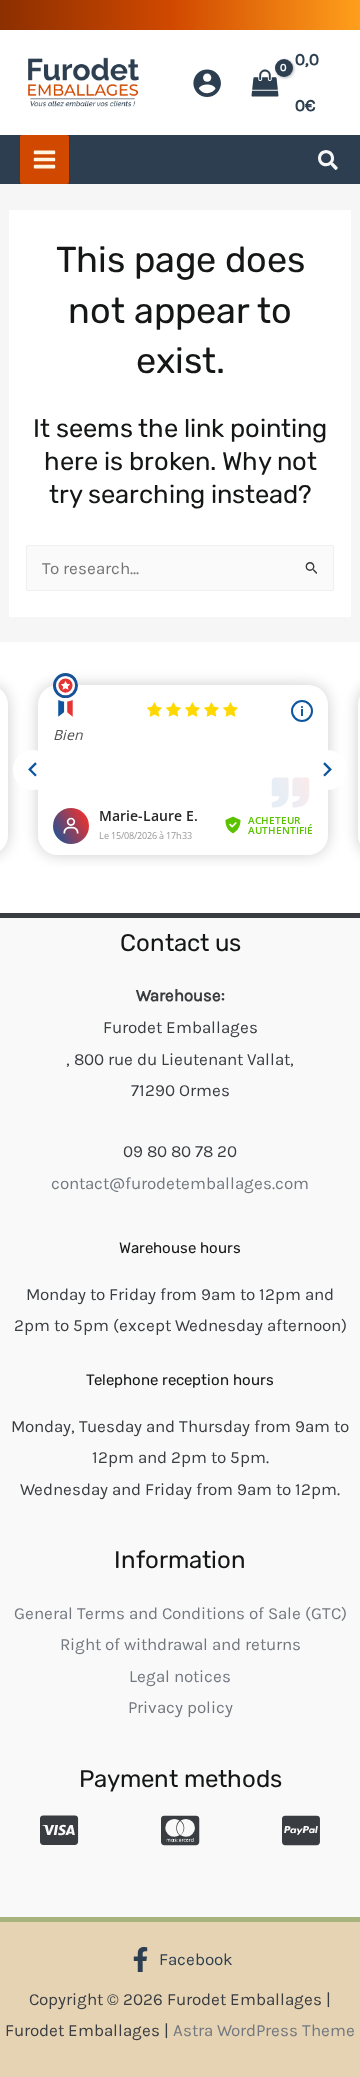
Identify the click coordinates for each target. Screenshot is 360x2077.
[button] (329, 164)
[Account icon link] (207, 83)
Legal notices (180, 1676)
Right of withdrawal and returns (180, 1644)
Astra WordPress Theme (264, 2030)
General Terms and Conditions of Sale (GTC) (180, 1613)
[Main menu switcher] (44, 159)
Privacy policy (180, 1707)
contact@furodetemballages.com (180, 1183)
